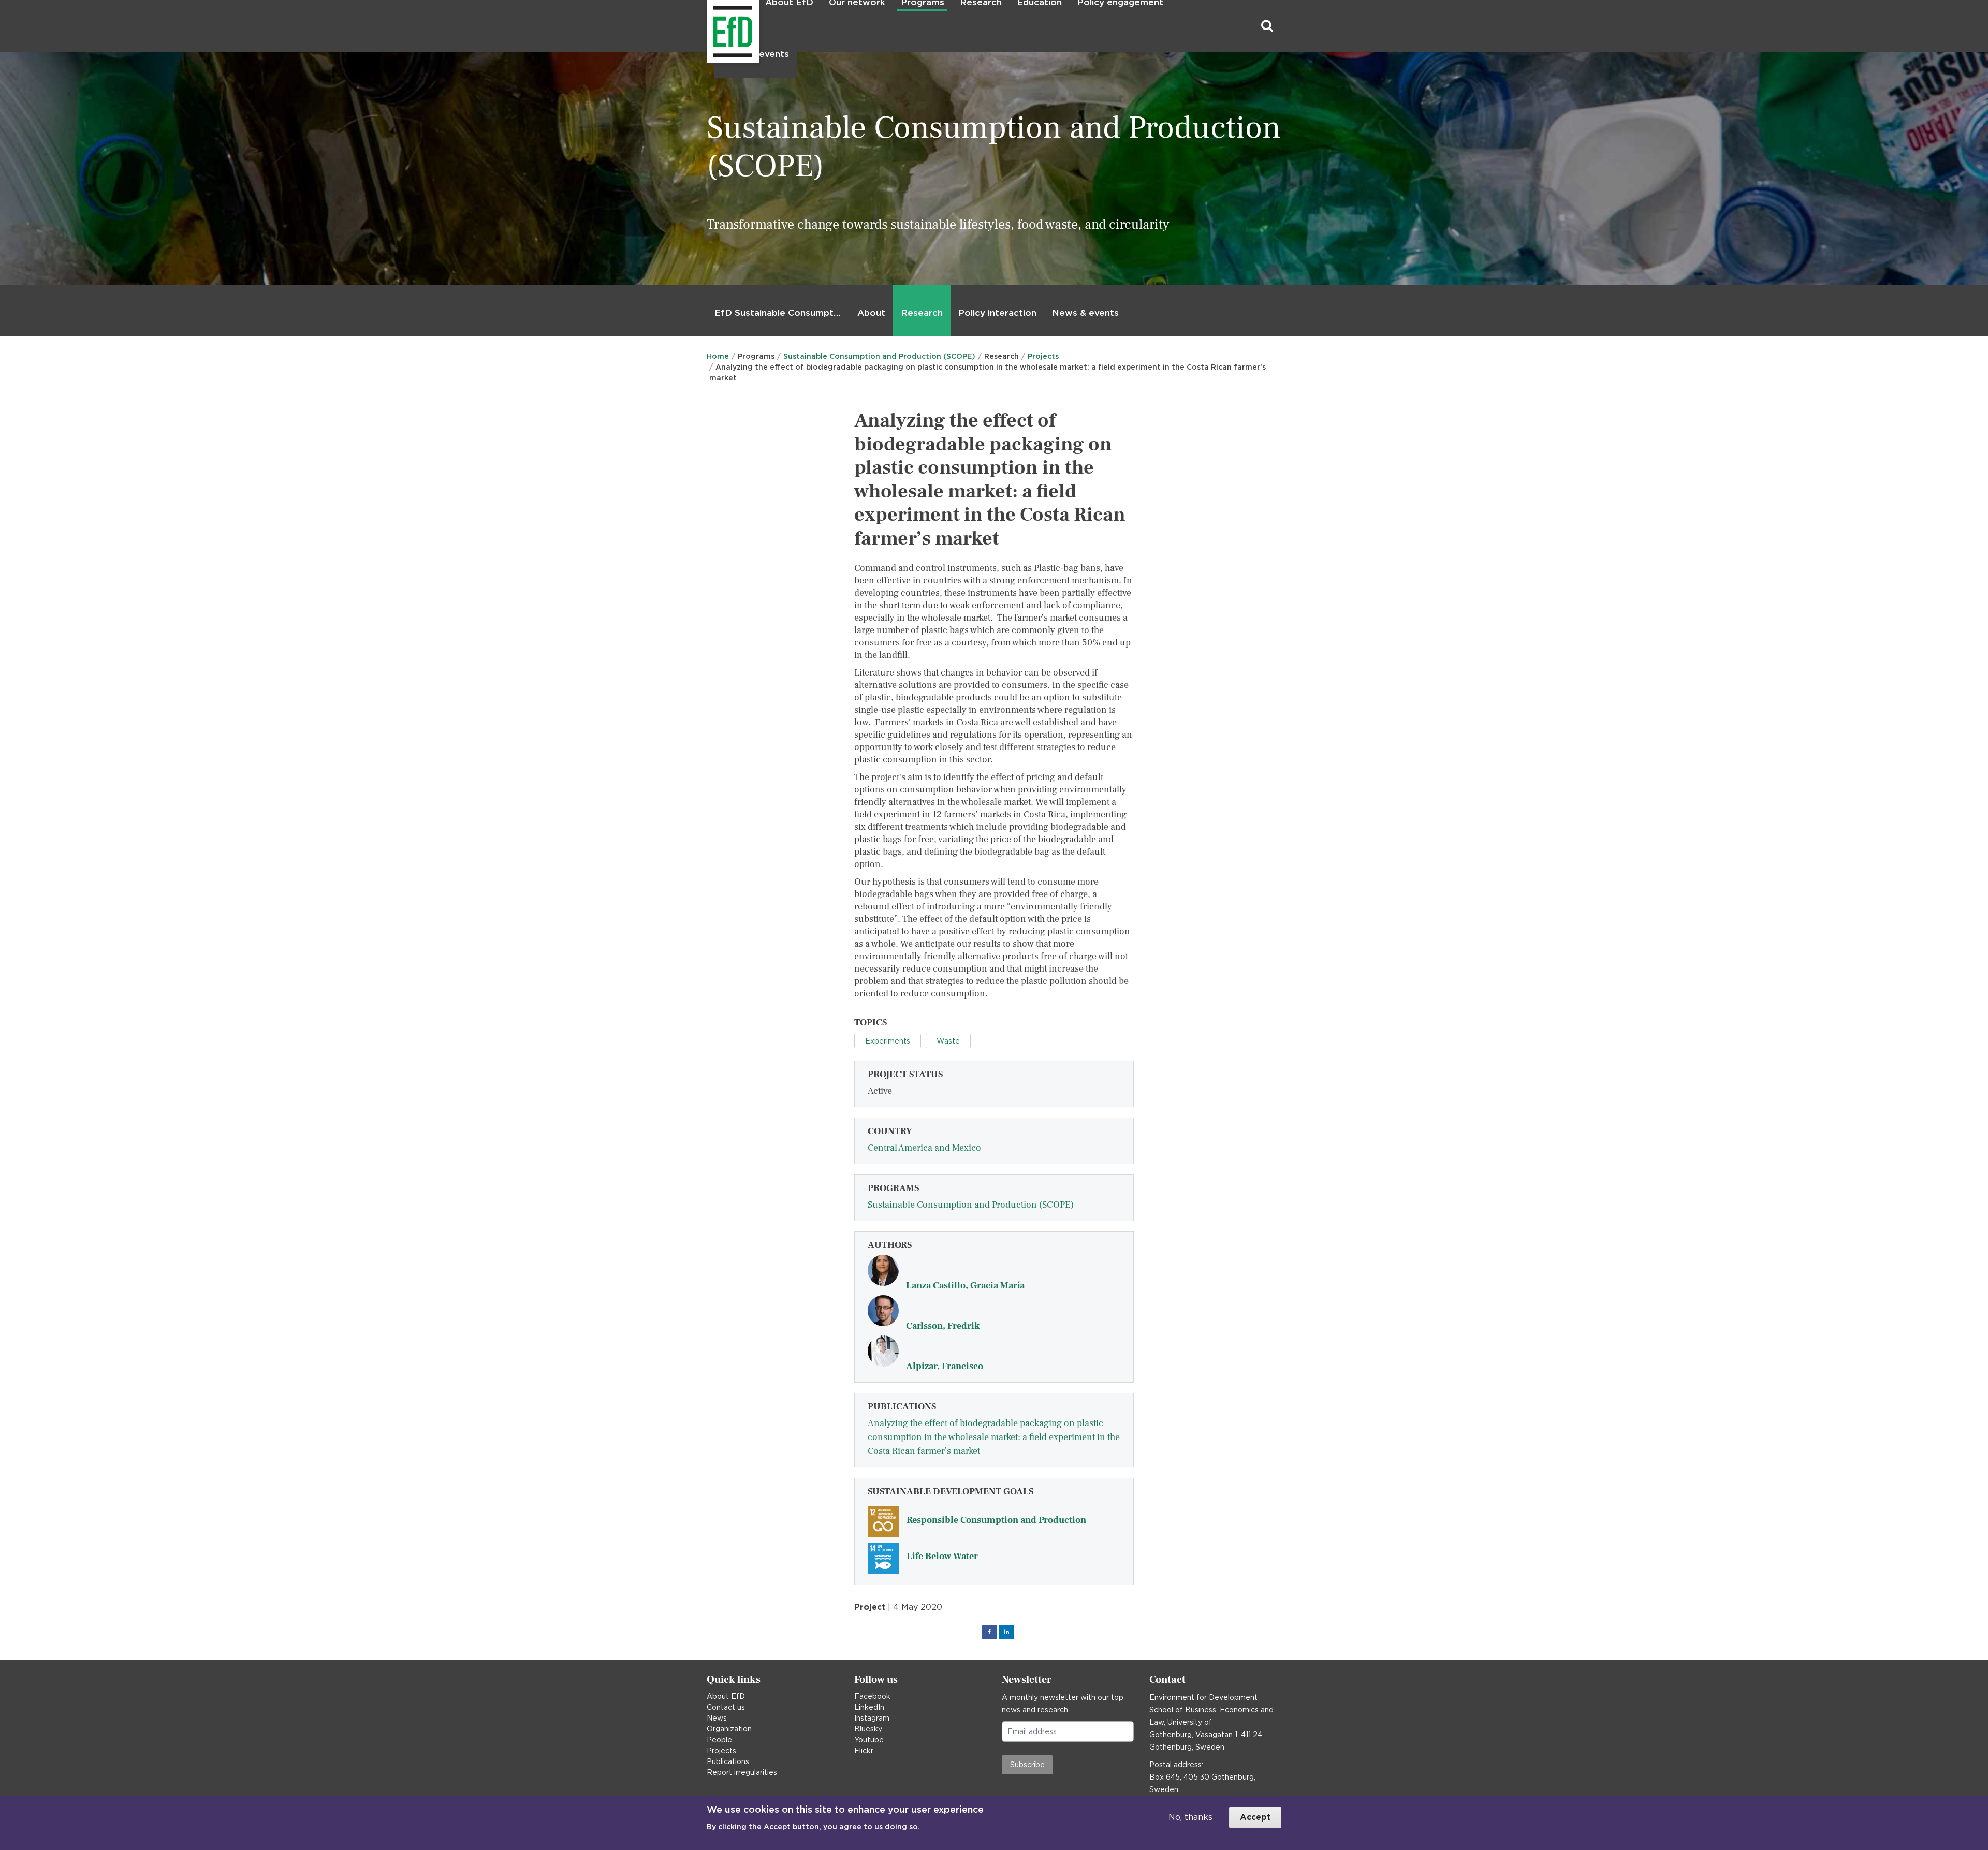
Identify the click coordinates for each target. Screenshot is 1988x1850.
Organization (729, 1729)
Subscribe (1027, 1765)
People (719, 1740)
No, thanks (1190, 1817)
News (717, 1718)
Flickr (864, 1751)
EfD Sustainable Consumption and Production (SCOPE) (780, 313)
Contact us (726, 1707)
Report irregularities (742, 1772)
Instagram (872, 1718)
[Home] (708, 26)
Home (718, 356)
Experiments (888, 1041)
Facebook (872, 1696)
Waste (948, 1041)
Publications (728, 1761)
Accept (1255, 1817)
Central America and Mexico (924, 1148)
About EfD (726, 1696)
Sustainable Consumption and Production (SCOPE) (879, 356)
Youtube (869, 1740)
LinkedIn (869, 1707)
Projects (1043, 356)
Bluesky (868, 1729)
